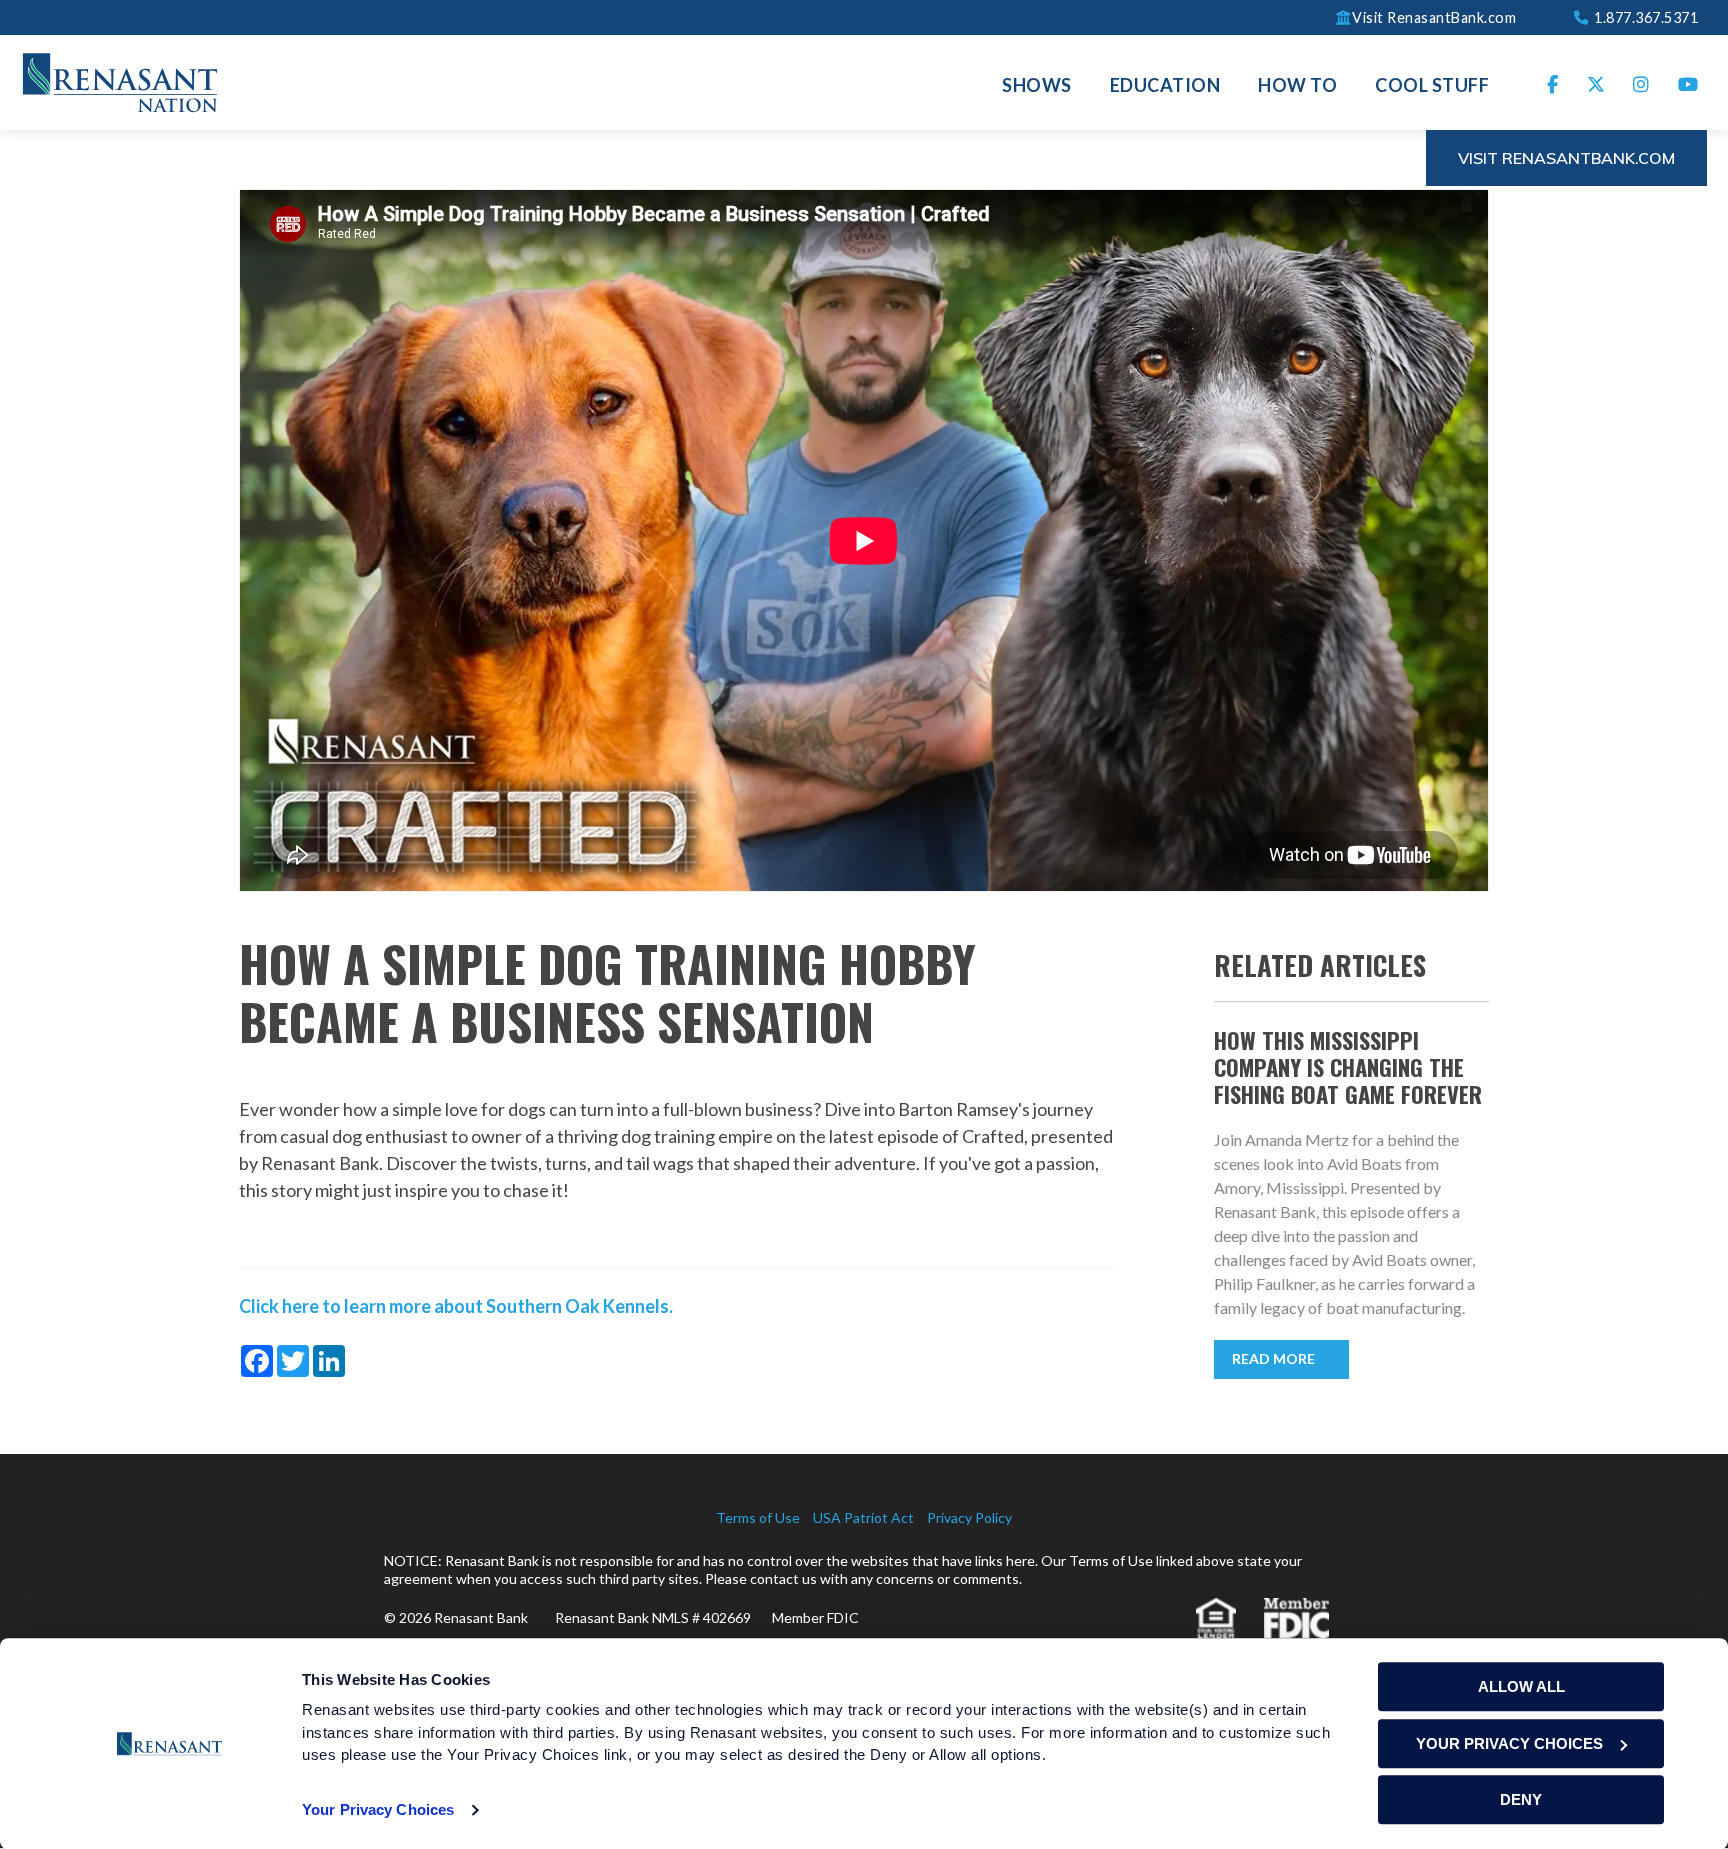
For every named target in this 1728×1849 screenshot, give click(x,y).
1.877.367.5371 (1644, 16)
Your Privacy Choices (378, 1809)
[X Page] (1596, 82)
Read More (1273, 1358)
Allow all (1521, 1686)
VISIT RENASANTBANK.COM (1566, 158)
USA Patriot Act (863, 1517)
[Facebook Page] (1553, 82)
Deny (1521, 1799)
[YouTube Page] (1688, 82)
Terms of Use (758, 1517)
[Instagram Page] (1641, 82)
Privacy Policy (969, 1517)
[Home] (120, 80)
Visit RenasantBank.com (1434, 16)
